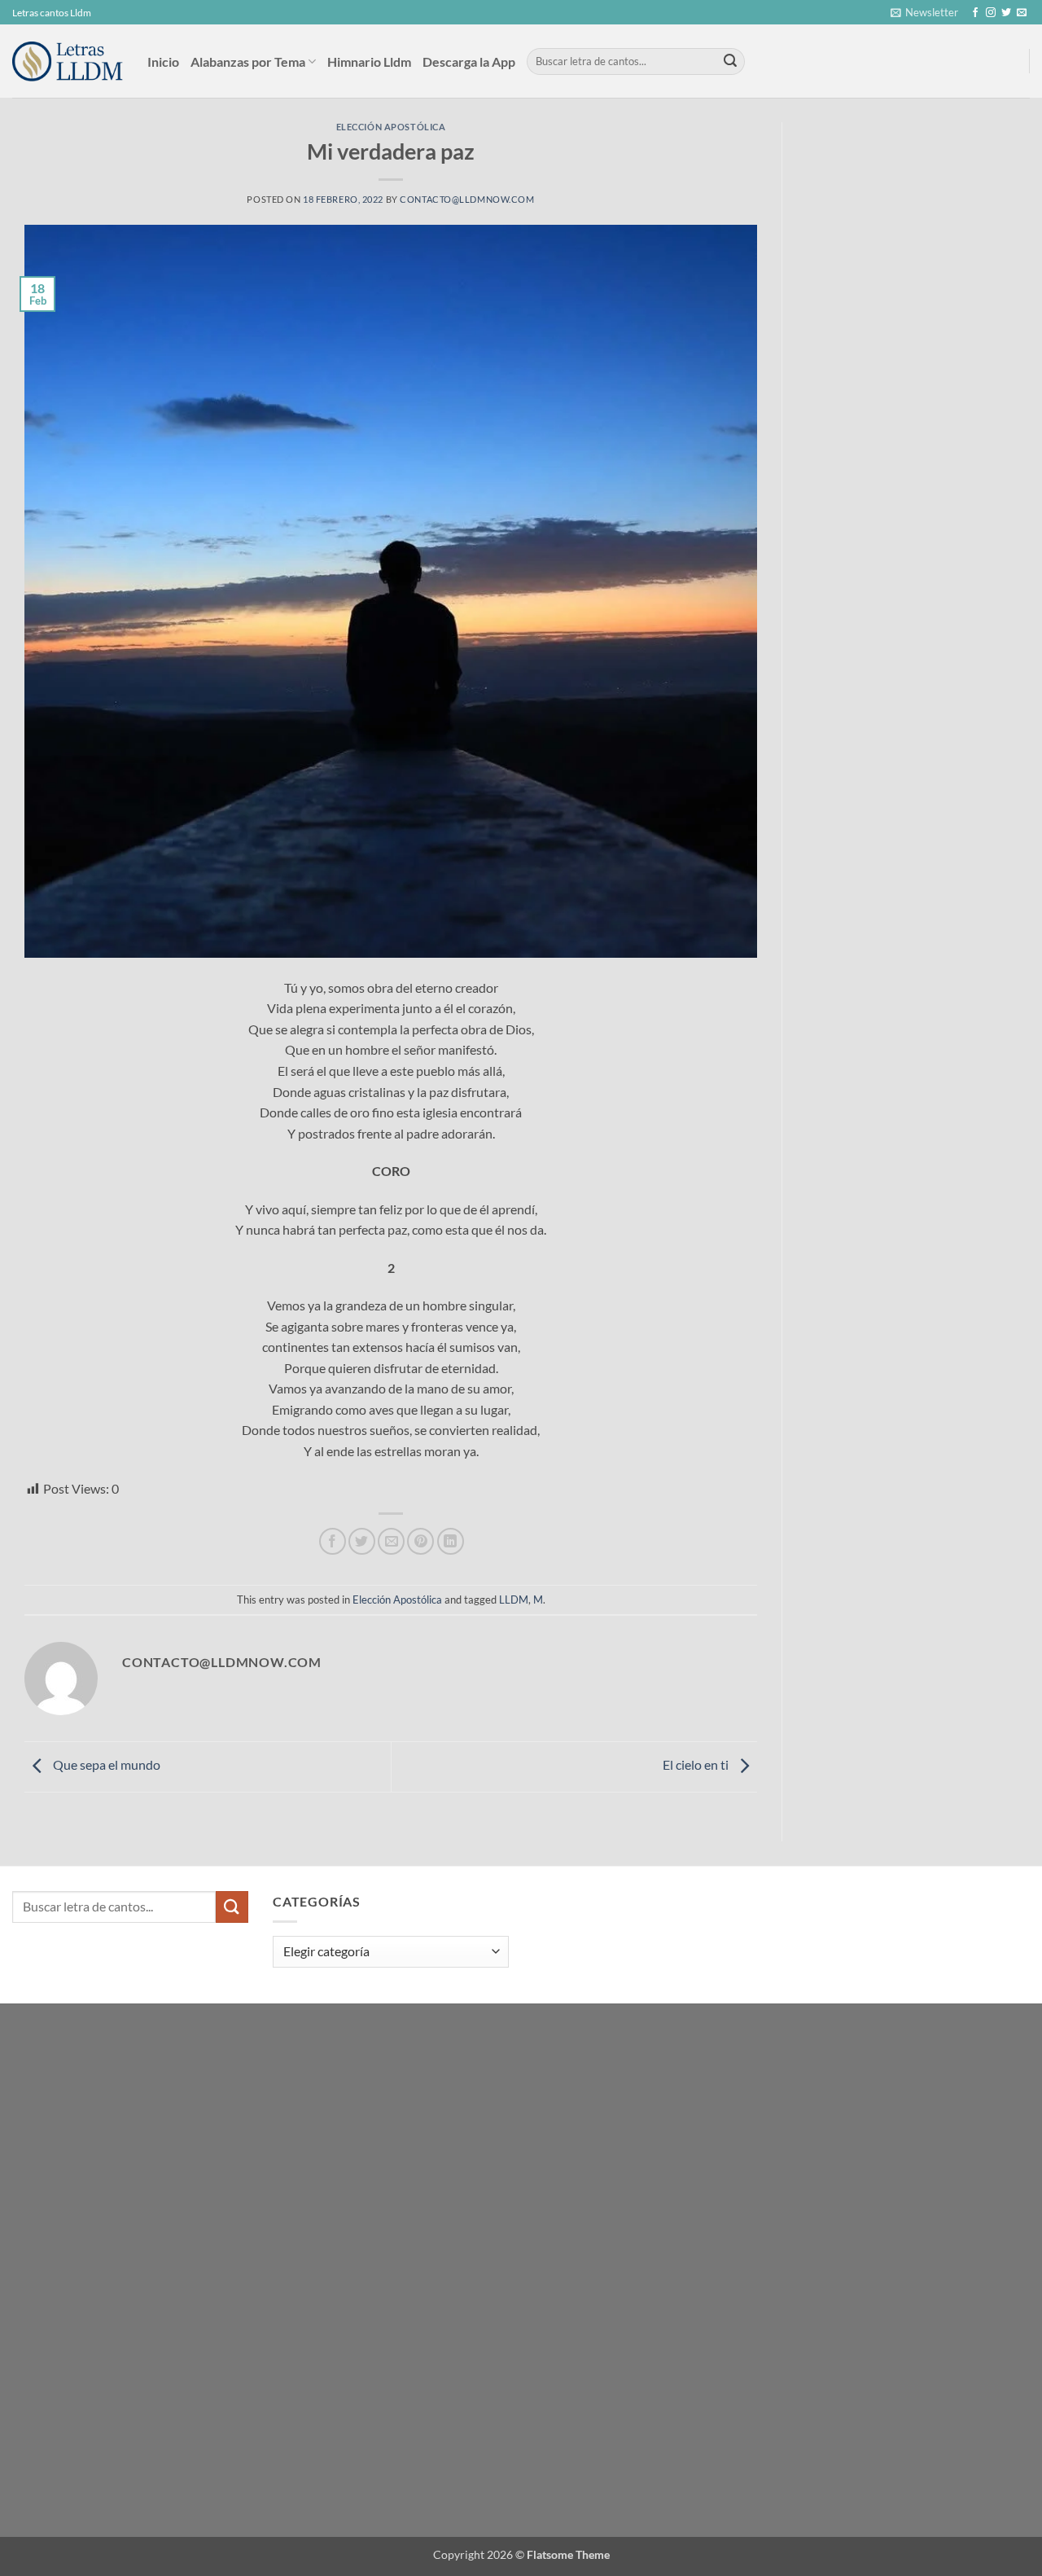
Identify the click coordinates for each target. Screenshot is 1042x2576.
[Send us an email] (1022, 13)
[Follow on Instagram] (991, 13)
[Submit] (730, 62)
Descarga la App (469, 61)
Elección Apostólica (391, 127)
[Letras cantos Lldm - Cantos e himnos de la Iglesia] (68, 61)
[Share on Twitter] (362, 1541)
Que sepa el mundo (105, 1764)
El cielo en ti (697, 1764)
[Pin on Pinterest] (420, 1541)
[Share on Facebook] (333, 1541)
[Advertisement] (921, 244)
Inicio (163, 61)
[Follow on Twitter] (1006, 13)
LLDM (514, 1600)
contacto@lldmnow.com (467, 199)
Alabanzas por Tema (248, 61)
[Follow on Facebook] (975, 13)
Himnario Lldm (369, 61)
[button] (924, 12)
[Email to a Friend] (391, 1541)
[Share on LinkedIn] (451, 1541)
